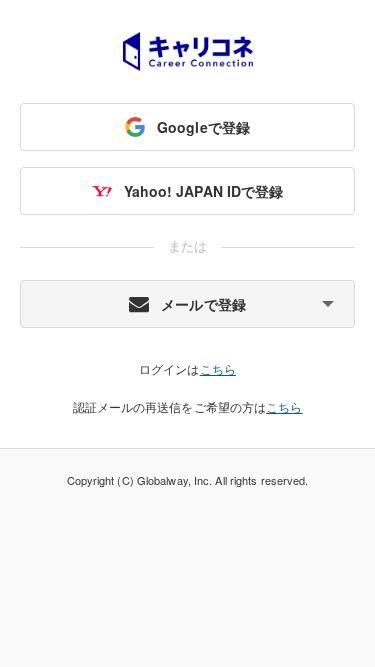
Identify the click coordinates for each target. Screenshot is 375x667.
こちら (218, 368)
